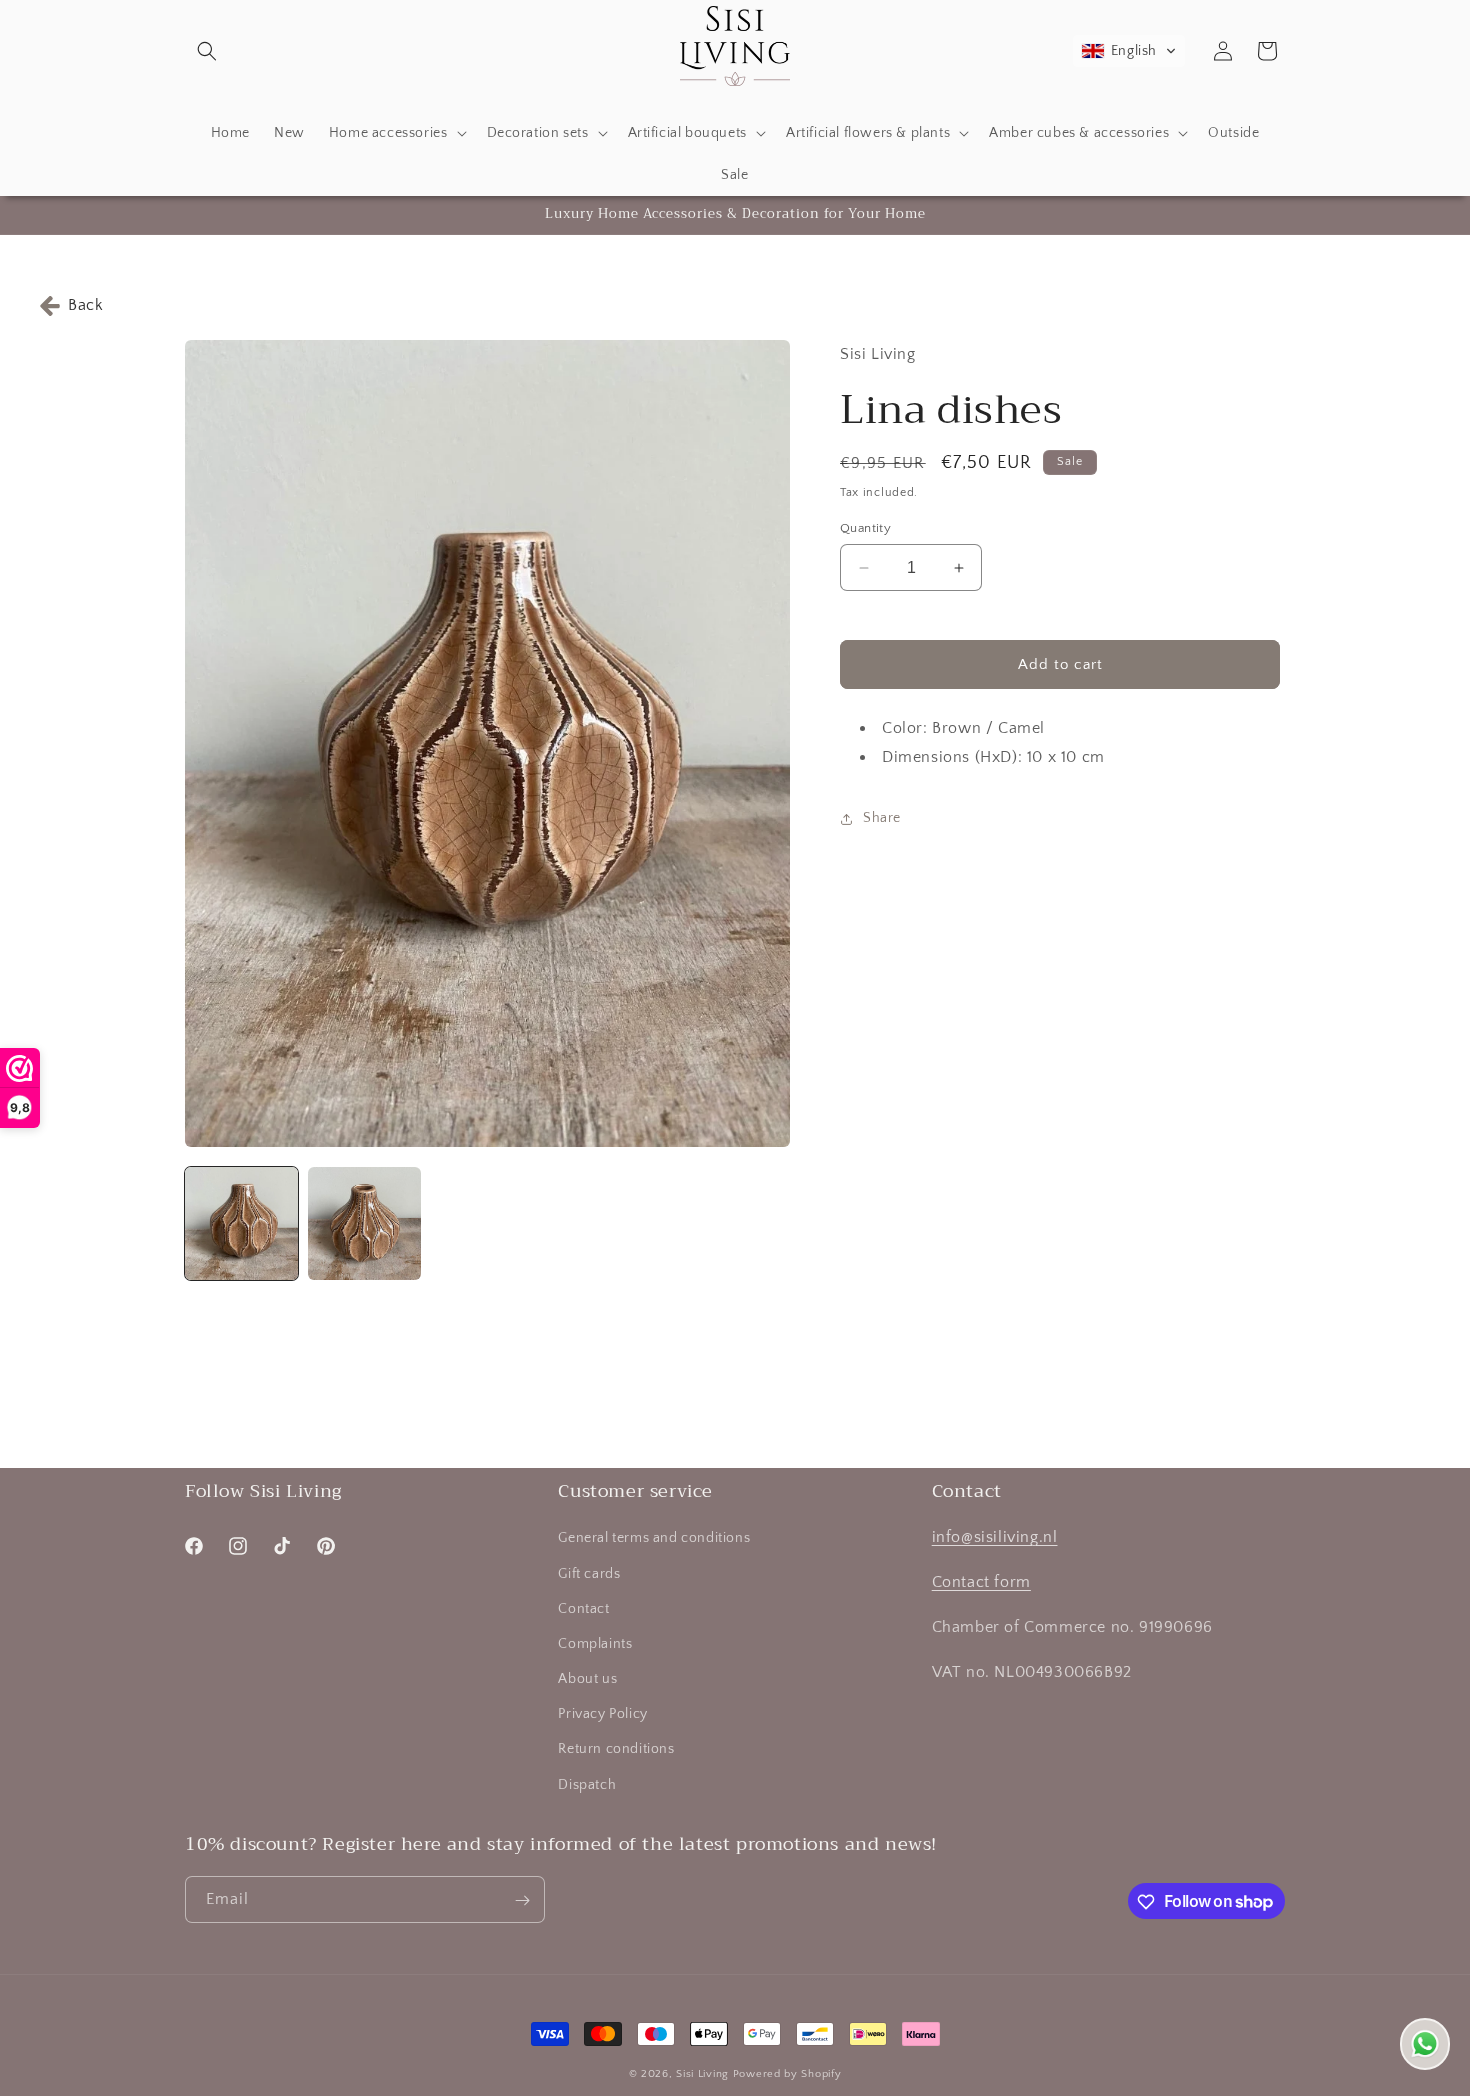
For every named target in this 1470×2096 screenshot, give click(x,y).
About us (587, 1679)
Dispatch (587, 1785)
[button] (207, 51)
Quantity (865, 528)
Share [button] (882, 819)
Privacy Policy (602, 1715)
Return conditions (616, 1750)
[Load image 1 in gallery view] (241, 1223)
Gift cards (589, 1574)
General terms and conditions (654, 1539)
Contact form (981, 1583)
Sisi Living (702, 2074)
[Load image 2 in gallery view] (364, 1223)
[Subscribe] (522, 1900)
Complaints (595, 1644)
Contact (583, 1609)
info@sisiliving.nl (995, 1538)
